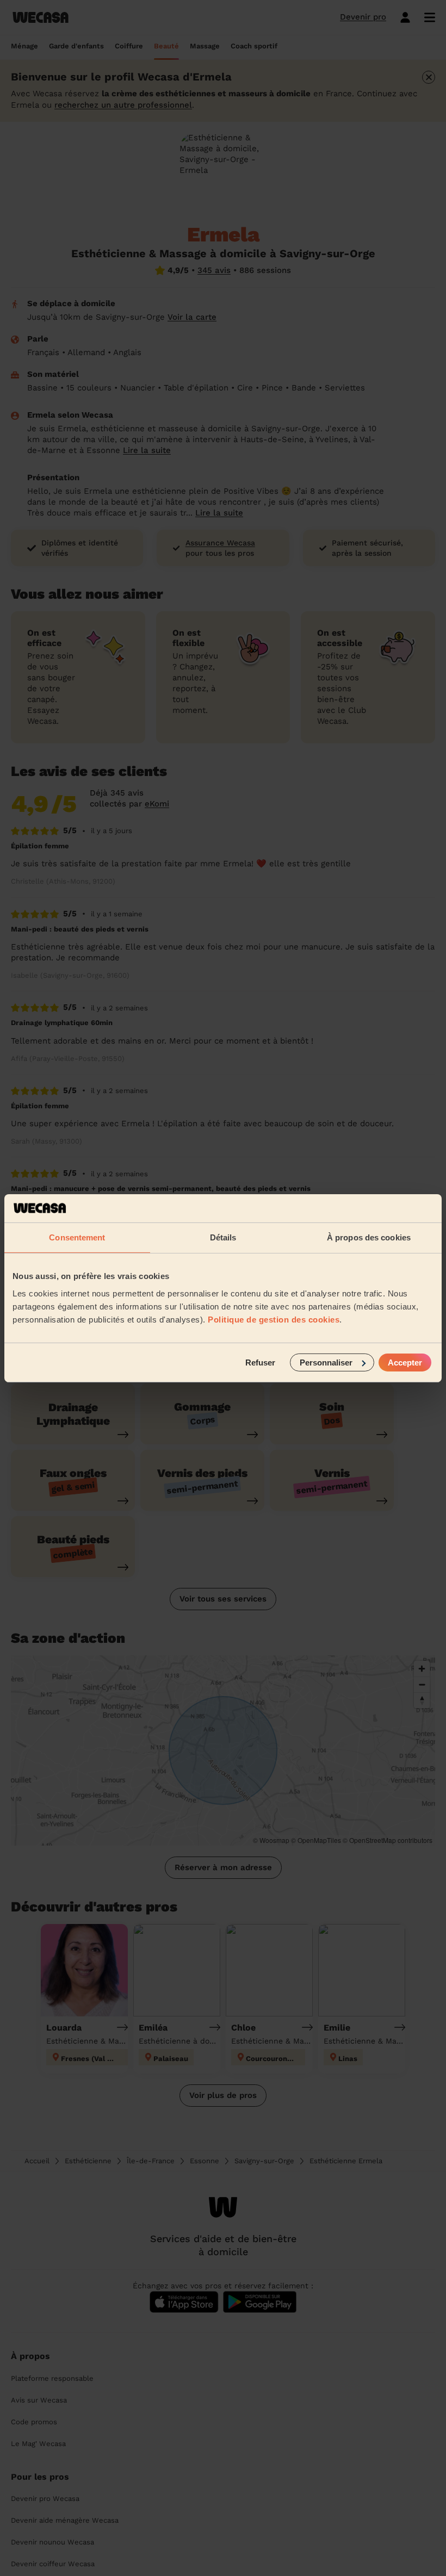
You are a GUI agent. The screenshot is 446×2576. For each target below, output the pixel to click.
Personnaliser (326, 1362)
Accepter (405, 1362)
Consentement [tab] (77, 1237)
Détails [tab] (223, 1237)
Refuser (260, 1362)
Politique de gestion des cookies (274, 1319)
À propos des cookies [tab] (369, 1237)
